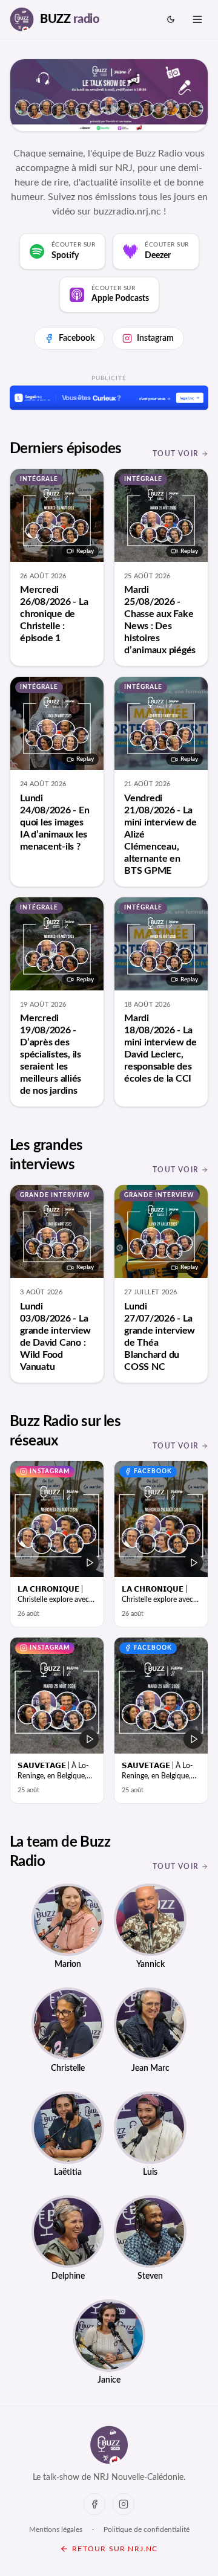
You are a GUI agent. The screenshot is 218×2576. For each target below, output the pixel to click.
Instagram (155, 338)
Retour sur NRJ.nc (115, 2549)
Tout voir (176, 454)
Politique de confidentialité (147, 2529)
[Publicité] (109, 398)
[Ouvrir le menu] (197, 19)
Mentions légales (56, 2529)
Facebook (77, 338)
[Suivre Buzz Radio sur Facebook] (94, 2504)
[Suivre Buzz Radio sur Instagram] (124, 2504)
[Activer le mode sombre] (171, 19)
